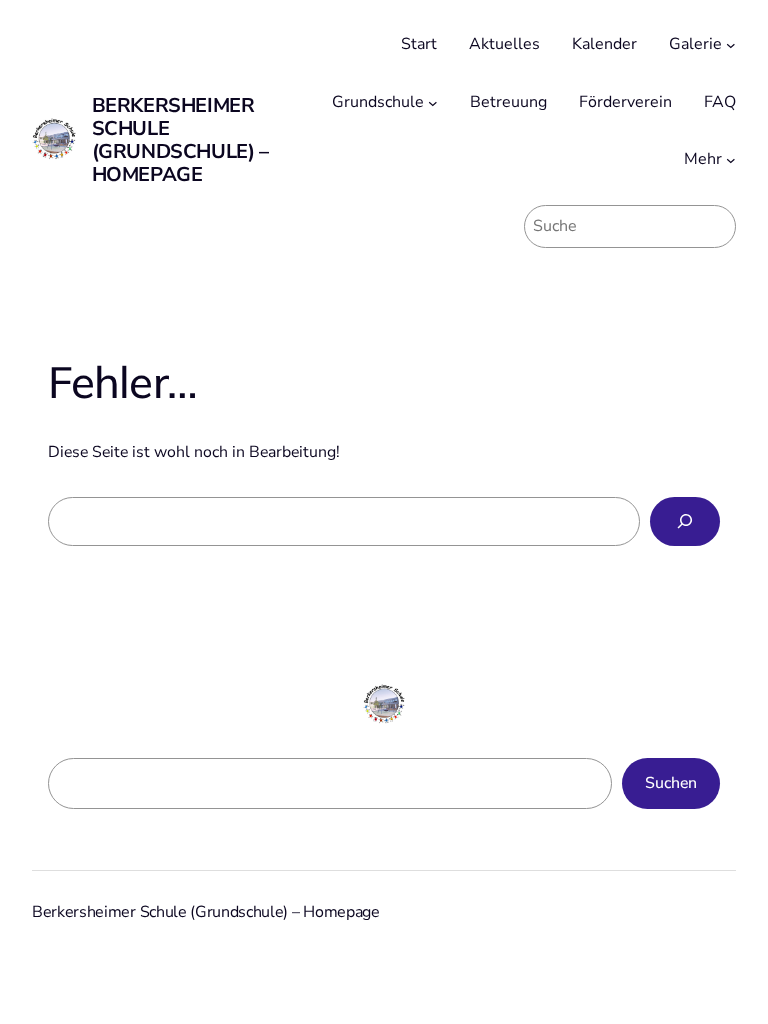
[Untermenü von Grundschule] (433, 103)
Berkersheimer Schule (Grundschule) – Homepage (180, 140)
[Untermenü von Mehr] (731, 160)
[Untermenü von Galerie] (731, 45)
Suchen (671, 783)
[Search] (685, 521)
